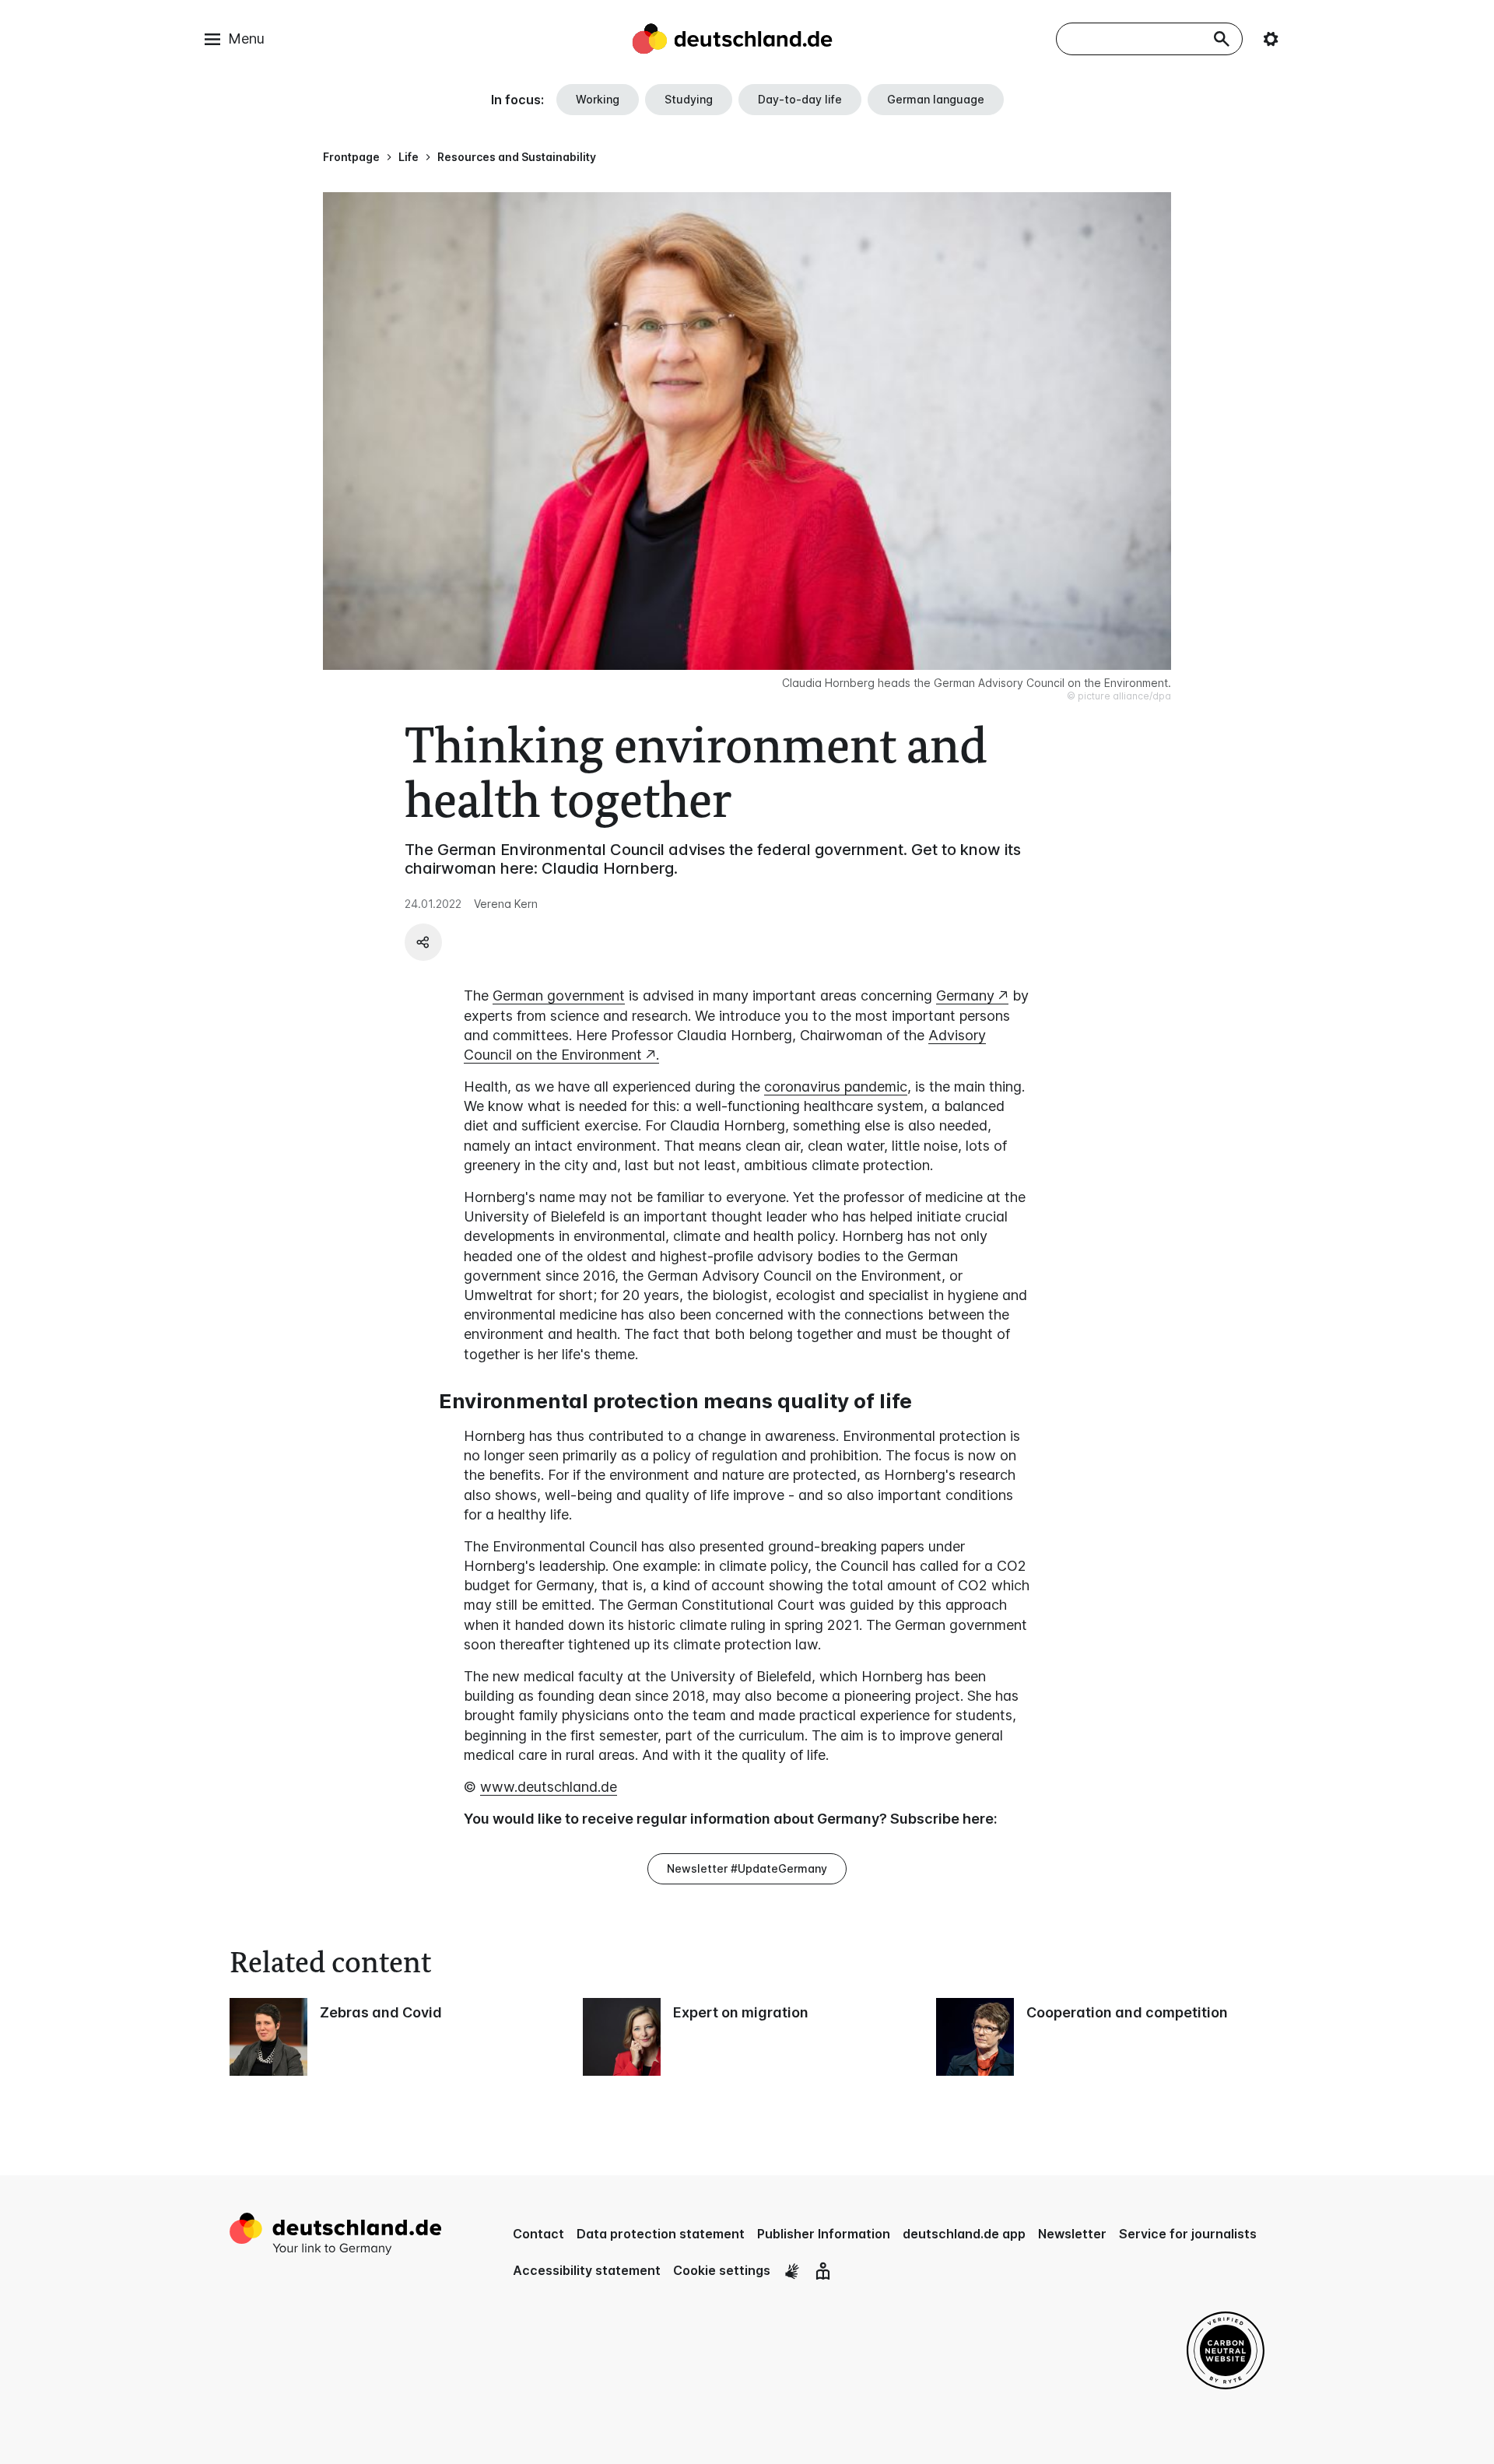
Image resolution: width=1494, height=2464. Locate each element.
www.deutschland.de (549, 1787)
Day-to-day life (800, 99)
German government (559, 995)
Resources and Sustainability (517, 157)
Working (598, 99)
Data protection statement (661, 2234)
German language (936, 99)
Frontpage (351, 157)
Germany (965, 995)
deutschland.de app (964, 2234)
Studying (689, 99)
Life (409, 157)
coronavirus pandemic (836, 1087)
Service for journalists (1188, 2234)
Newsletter (1072, 2234)
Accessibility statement (587, 2270)
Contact (538, 2234)
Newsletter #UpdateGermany (747, 1868)
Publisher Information (824, 2234)
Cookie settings (722, 2270)
